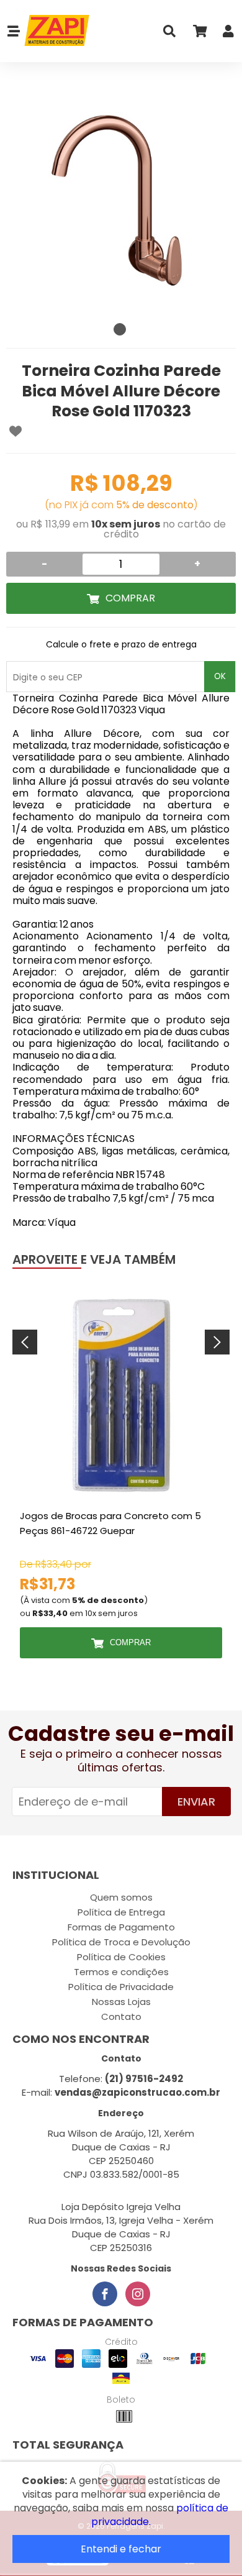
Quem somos (121, 1897)
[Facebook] (105, 2294)
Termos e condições (121, 1972)
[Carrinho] (199, 34)
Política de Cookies (121, 1957)
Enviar (196, 1802)
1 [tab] (120, 329)
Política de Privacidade (121, 1987)
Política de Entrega (121, 1912)
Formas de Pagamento (121, 1927)
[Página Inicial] (56, 31)
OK (220, 676)
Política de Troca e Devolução (121, 1942)
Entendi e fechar (121, 2549)
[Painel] (228, 34)
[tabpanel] (121, 202)
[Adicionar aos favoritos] (16, 431)
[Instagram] (138, 2294)
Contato (121, 2016)
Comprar (130, 598)
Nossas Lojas (121, 2002)
